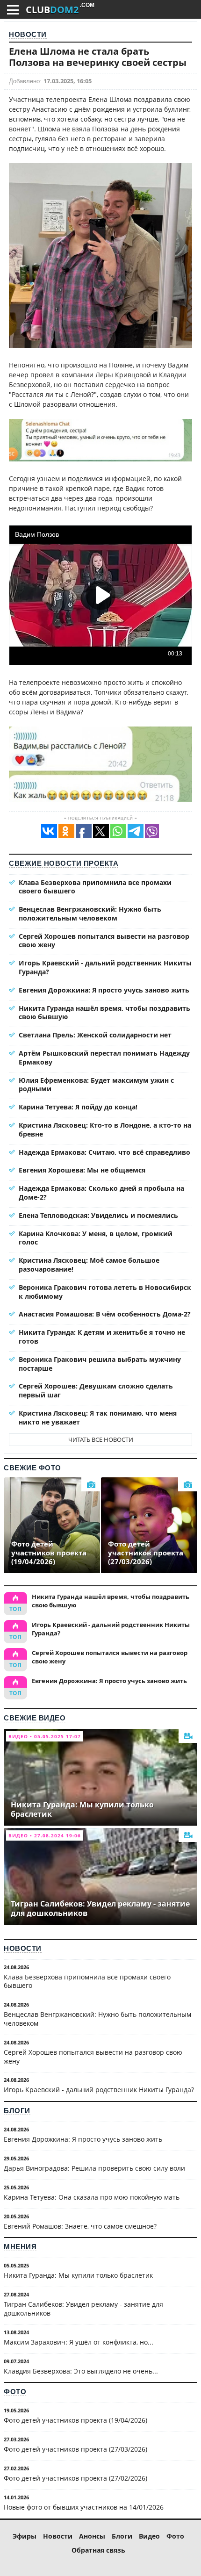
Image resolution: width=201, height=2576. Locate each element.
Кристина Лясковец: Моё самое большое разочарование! (89, 1265)
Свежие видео (35, 1718)
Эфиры (25, 2536)
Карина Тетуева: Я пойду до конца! (78, 1107)
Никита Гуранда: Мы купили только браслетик (78, 2275)
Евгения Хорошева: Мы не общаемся (82, 1170)
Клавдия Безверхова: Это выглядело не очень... (81, 2371)
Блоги (17, 2111)
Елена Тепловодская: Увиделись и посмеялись (98, 1215)
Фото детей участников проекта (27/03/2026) (75, 2449)
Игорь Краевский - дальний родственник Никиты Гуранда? (105, 967)
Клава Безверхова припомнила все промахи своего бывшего (95, 887)
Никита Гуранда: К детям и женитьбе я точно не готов (102, 1337)
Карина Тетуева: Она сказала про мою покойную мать (92, 2197)
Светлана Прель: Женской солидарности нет (95, 1035)
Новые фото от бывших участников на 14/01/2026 (84, 2507)
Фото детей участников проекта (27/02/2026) (75, 2478)
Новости (28, 34)
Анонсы (92, 2536)
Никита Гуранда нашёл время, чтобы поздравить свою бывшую (104, 1013)
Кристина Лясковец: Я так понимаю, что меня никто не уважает (98, 1418)
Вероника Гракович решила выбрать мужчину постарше (100, 1364)
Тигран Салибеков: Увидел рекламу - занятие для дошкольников (83, 2309)
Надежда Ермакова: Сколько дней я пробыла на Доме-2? (101, 1193)
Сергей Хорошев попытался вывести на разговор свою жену (104, 941)
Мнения (20, 2247)
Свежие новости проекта (64, 863)
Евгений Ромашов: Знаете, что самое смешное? (80, 2226)
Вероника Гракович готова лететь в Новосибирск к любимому (105, 1292)
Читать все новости (101, 1439)
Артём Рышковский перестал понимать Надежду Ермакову (104, 1058)
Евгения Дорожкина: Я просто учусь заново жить (104, 990)
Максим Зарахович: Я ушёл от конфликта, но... (79, 2342)
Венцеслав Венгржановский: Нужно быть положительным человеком (90, 914)
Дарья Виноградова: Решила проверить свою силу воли (94, 2168)
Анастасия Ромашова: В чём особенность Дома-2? (105, 1314)
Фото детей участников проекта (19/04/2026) (75, 2420)
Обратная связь (98, 2550)
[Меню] (13, 10)
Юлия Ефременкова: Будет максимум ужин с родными (96, 1085)
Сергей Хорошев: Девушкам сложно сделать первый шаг (96, 1390)
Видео (149, 2536)
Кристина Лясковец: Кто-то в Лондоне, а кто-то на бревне (105, 1130)
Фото (15, 2392)
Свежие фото (32, 1468)
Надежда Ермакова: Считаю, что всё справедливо (104, 1152)
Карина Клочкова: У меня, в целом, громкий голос (96, 1238)
